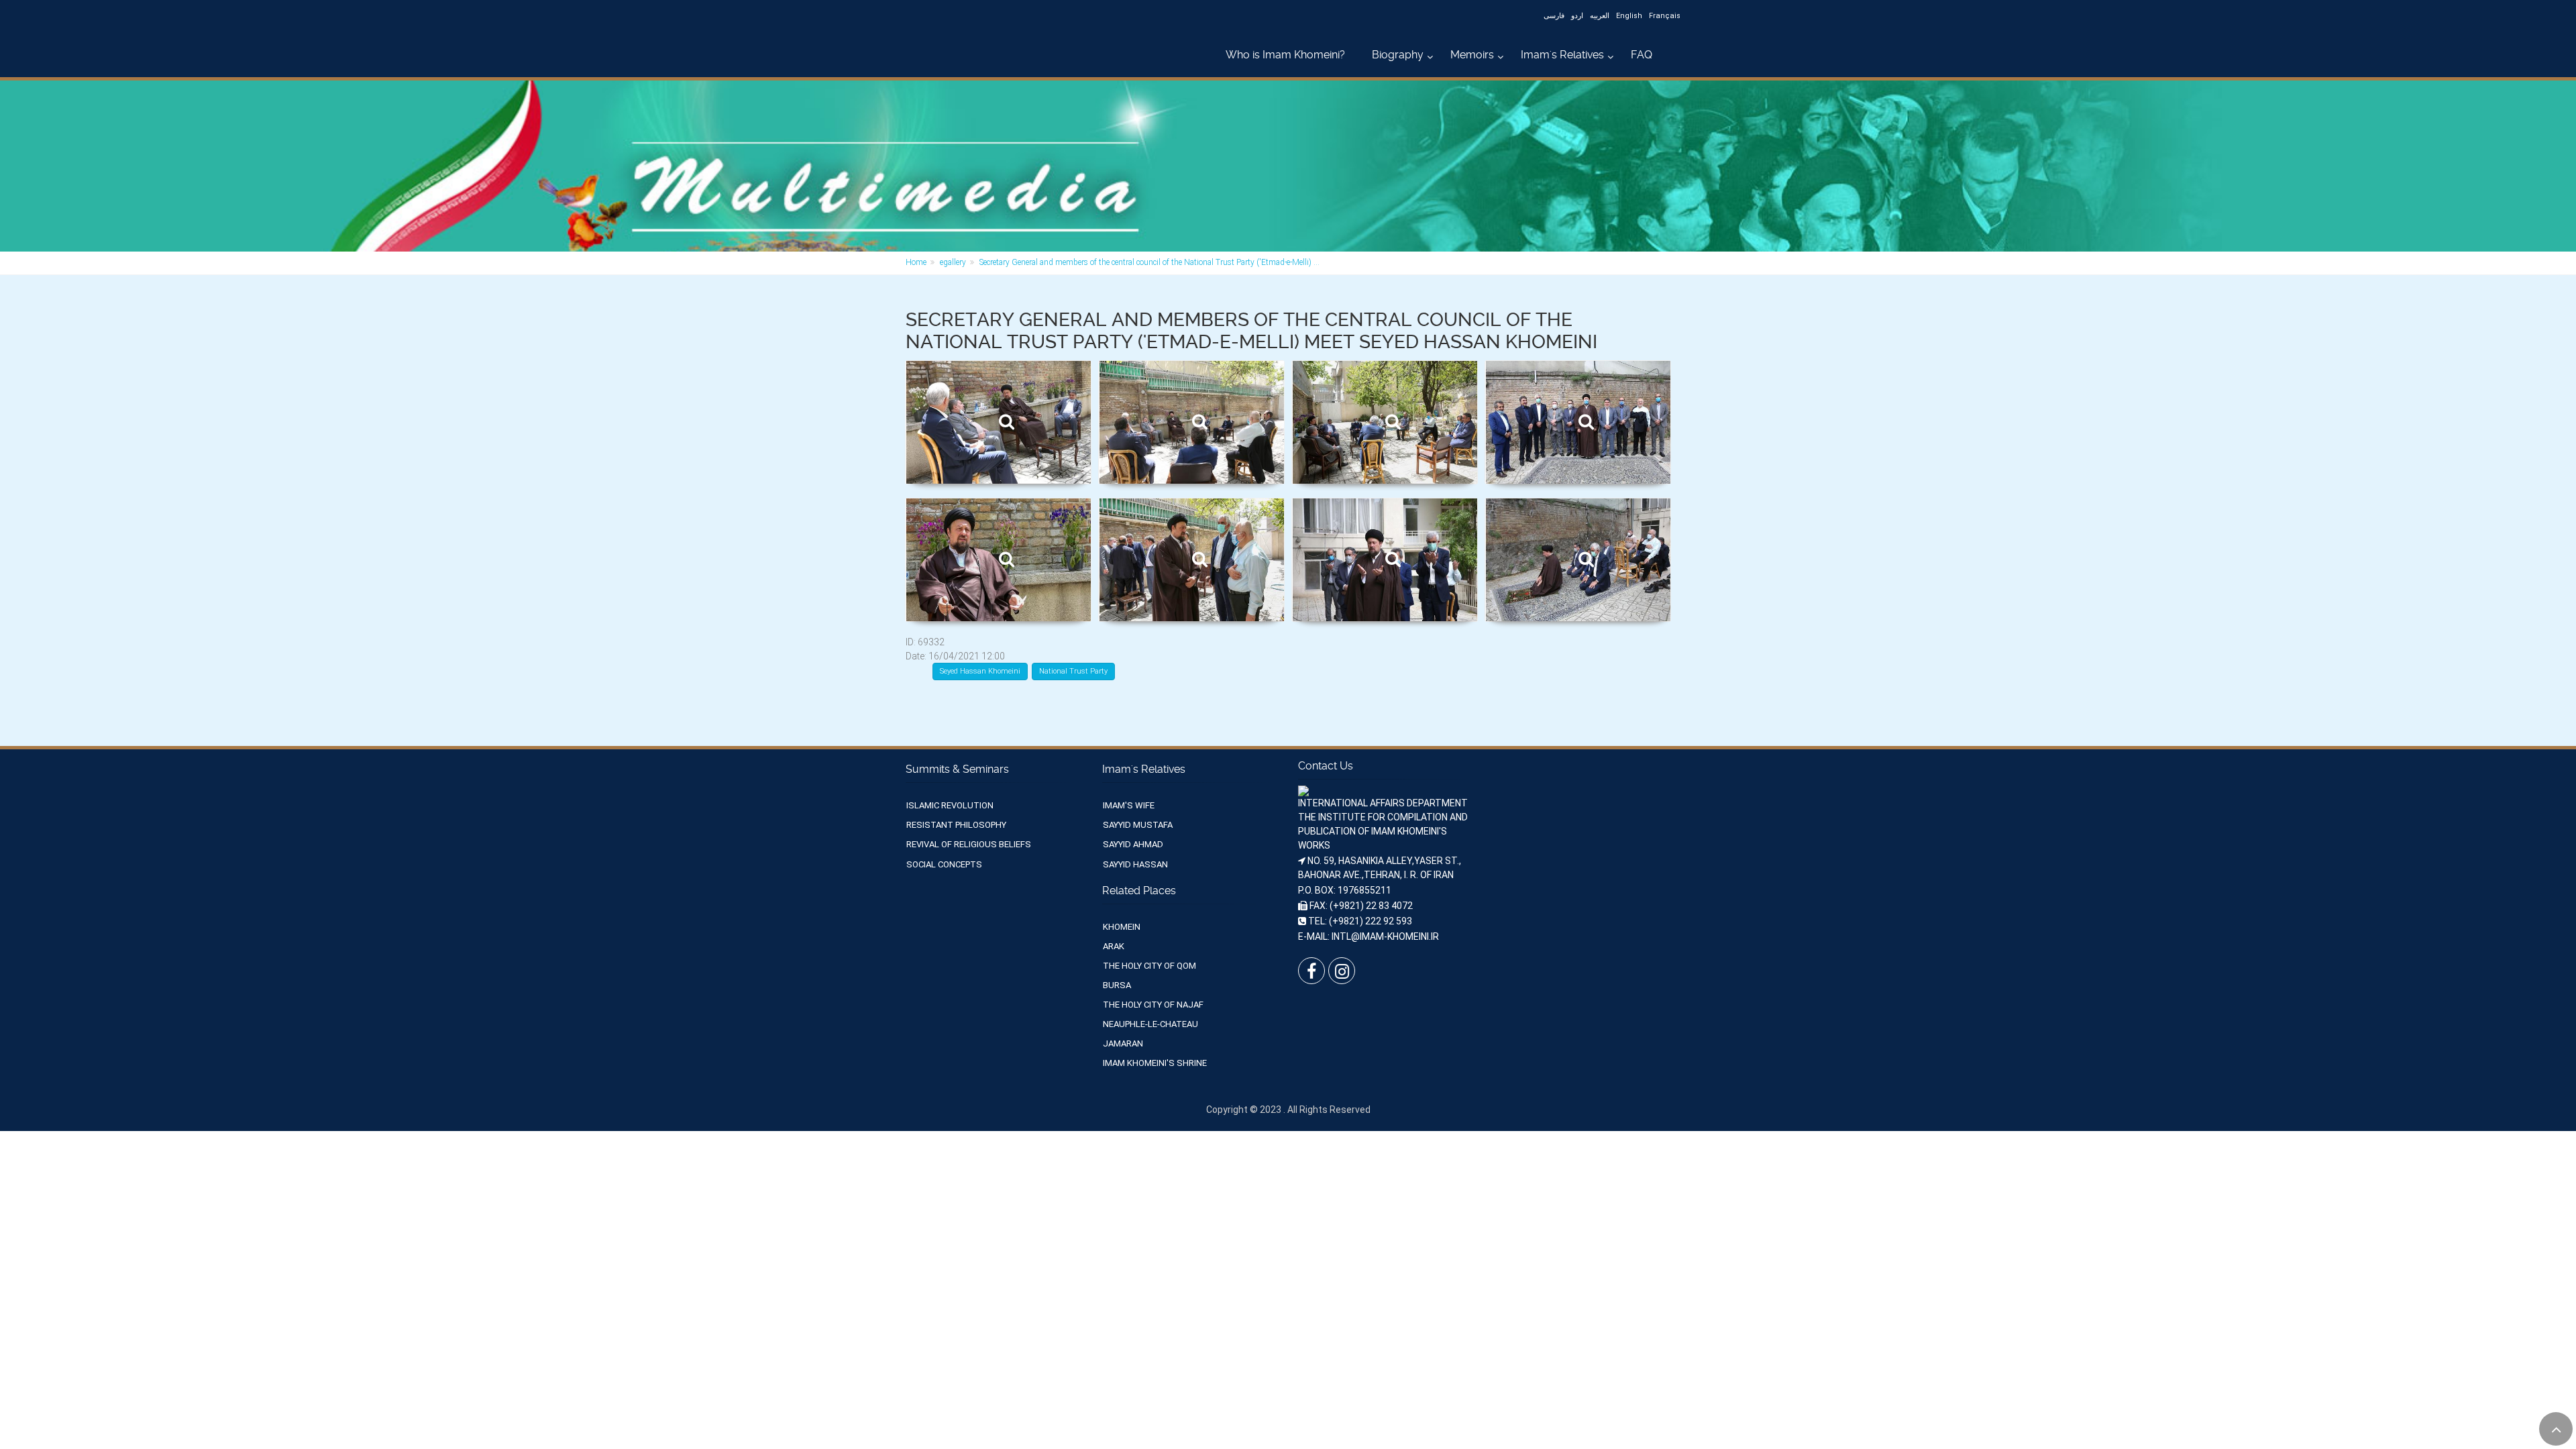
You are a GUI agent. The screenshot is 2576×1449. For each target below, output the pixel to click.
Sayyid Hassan (1135, 864)
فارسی (1554, 16)
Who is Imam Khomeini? (1285, 55)
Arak (1114, 946)
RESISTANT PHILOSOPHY (956, 825)
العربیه (1600, 16)
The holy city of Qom (1149, 966)
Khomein (1122, 927)
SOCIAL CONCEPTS (944, 864)
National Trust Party (1073, 671)
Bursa (1117, 985)
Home (916, 262)
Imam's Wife (1129, 805)
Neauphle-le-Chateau (1150, 1024)
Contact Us (1326, 766)
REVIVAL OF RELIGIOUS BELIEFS (969, 844)
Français (1665, 16)
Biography (1398, 55)
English (1629, 16)
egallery (953, 262)
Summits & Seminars (957, 769)
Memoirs (1472, 55)
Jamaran (1123, 1043)
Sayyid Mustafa (1138, 825)
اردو (1577, 16)
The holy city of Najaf (1153, 1005)
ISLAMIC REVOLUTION (950, 805)
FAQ (1642, 55)
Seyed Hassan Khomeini (980, 671)
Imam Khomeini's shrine (1155, 1063)
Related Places (1139, 891)
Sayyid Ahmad (1133, 844)
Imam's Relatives (1562, 55)
